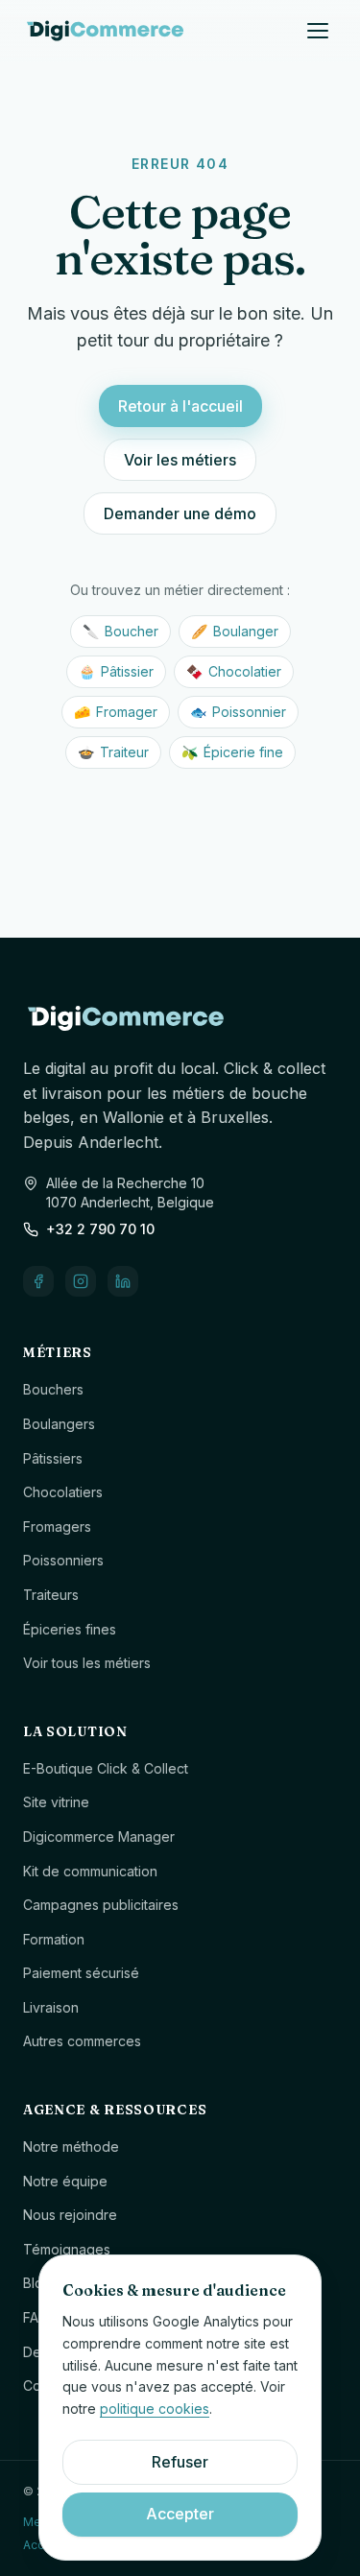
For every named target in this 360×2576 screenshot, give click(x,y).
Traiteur (113, 752)
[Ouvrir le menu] (318, 31)
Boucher (120, 631)
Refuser (180, 2462)
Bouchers (53, 1389)
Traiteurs (51, 1595)
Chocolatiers (63, 1492)
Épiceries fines (70, 1629)
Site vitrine (56, 1802)
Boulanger (235, 631)
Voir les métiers (180, 460)
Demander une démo (180, 513)
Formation (54, 1939)
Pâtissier (116, 671)
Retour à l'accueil (180, 406)
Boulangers (59, 1424)
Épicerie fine (232, 752)
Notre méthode (71, 2147)
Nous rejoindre (70, 2215)
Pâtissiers (53, 1458)
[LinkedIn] (123, 1281)
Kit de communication (90, 1871)
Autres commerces (82, 2041)
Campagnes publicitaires (101, 1905)
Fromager (116, 712)
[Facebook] (38, 1281)
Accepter (180, 2514)
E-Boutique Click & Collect (106, 1768)
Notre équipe (65, 2181)
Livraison (51, 2007)
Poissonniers (63, 1560)
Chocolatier (234, 671)
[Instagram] (81, 1281)
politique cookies (155, 2409)
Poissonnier (238, 712)
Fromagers (57, 1527)
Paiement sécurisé (81, 1973)
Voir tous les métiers (87, 1663)
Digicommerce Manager (99, 1837)
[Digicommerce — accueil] (105, 31)
